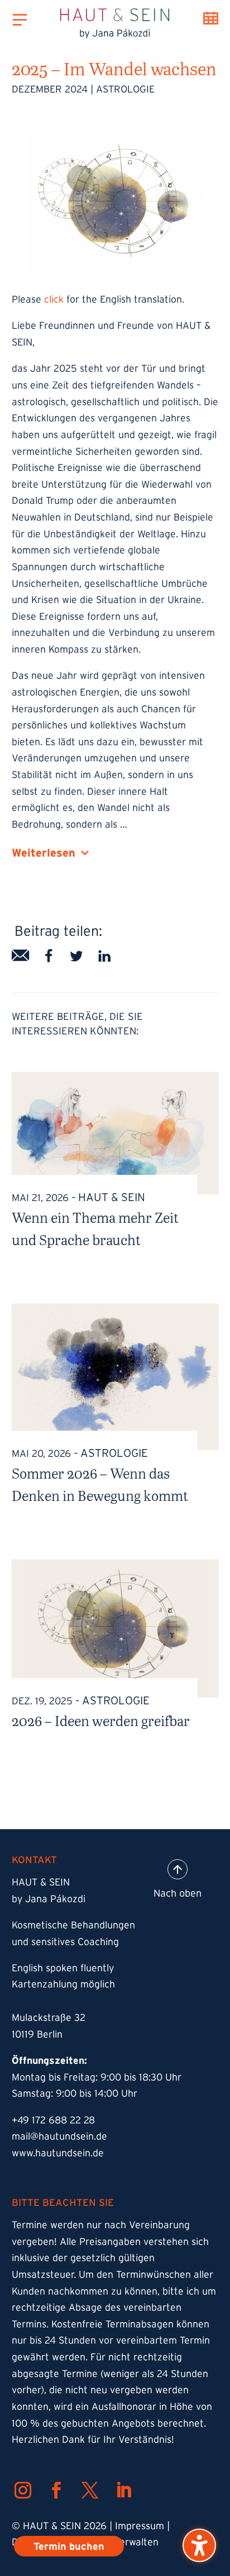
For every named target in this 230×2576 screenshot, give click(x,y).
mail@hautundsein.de (59, 2136)
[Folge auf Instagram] (23, 2490)
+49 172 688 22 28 (53, 2120)
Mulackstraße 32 (49, 2018)
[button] (199, 2545)
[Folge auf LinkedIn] (123, 2490)
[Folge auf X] (90, 2490)
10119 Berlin (37, 2034)
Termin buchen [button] (211, 18)
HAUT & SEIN (112, 1197)
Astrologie (125, 89)
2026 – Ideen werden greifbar (101, 1720)
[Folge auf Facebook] (56, 2490)
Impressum (140, 2526)
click (54, 299)
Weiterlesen (44, 853)
